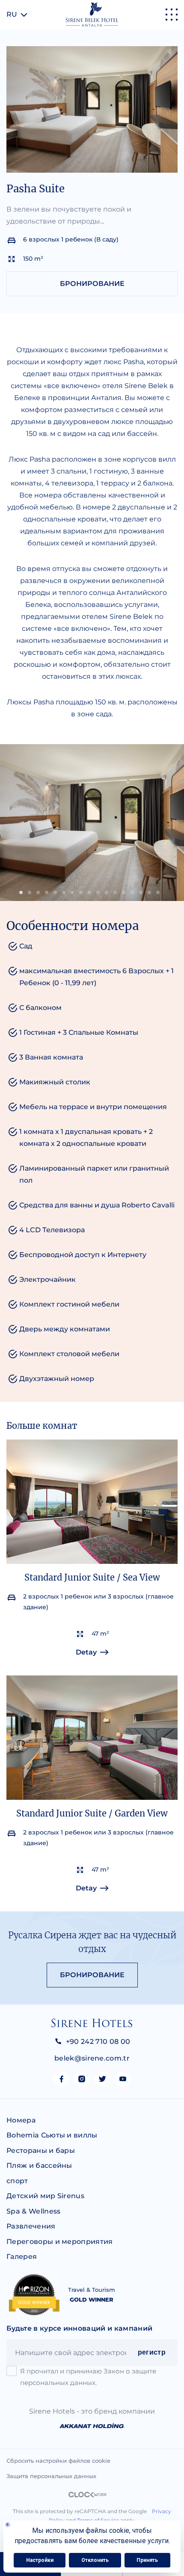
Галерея (22, 2257)
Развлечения (31, 2226)
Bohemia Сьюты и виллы (52, 2135)
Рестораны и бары (41, 2151)
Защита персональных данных (51, 2476)
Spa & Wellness (33, 2211)
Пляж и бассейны (39, 2165)
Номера (21, 2120)
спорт (17, 2181)
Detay (86, 1652)
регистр (152, 2352)
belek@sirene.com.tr (92, 2058)
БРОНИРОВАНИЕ (92, 284)
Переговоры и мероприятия (60, 2242)
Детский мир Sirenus (45, 2196)
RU (12, 14)
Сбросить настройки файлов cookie (58, 2461)
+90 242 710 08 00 (98, 2042)
